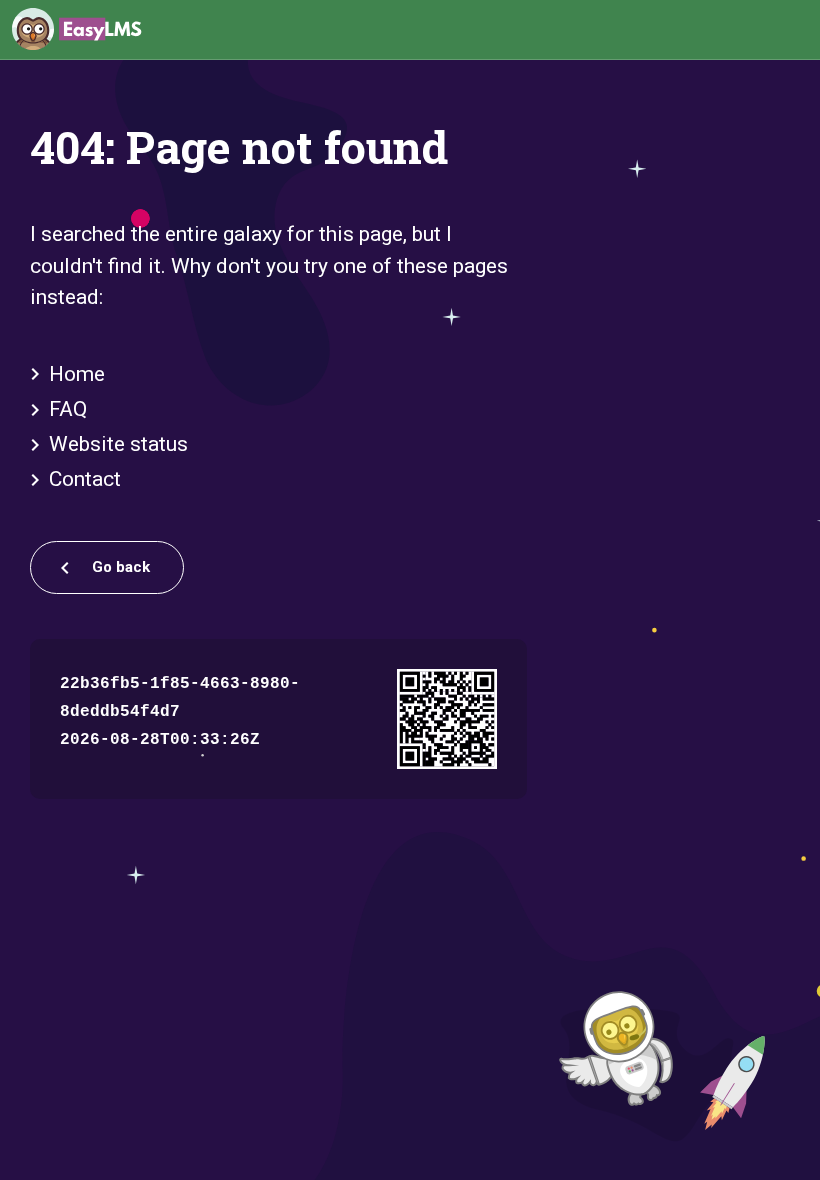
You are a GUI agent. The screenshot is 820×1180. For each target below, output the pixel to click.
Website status (118, 444)
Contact (85, 479)
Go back (119, 567)
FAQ (68, 409)
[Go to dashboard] (77, 30)
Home (77, 374)
